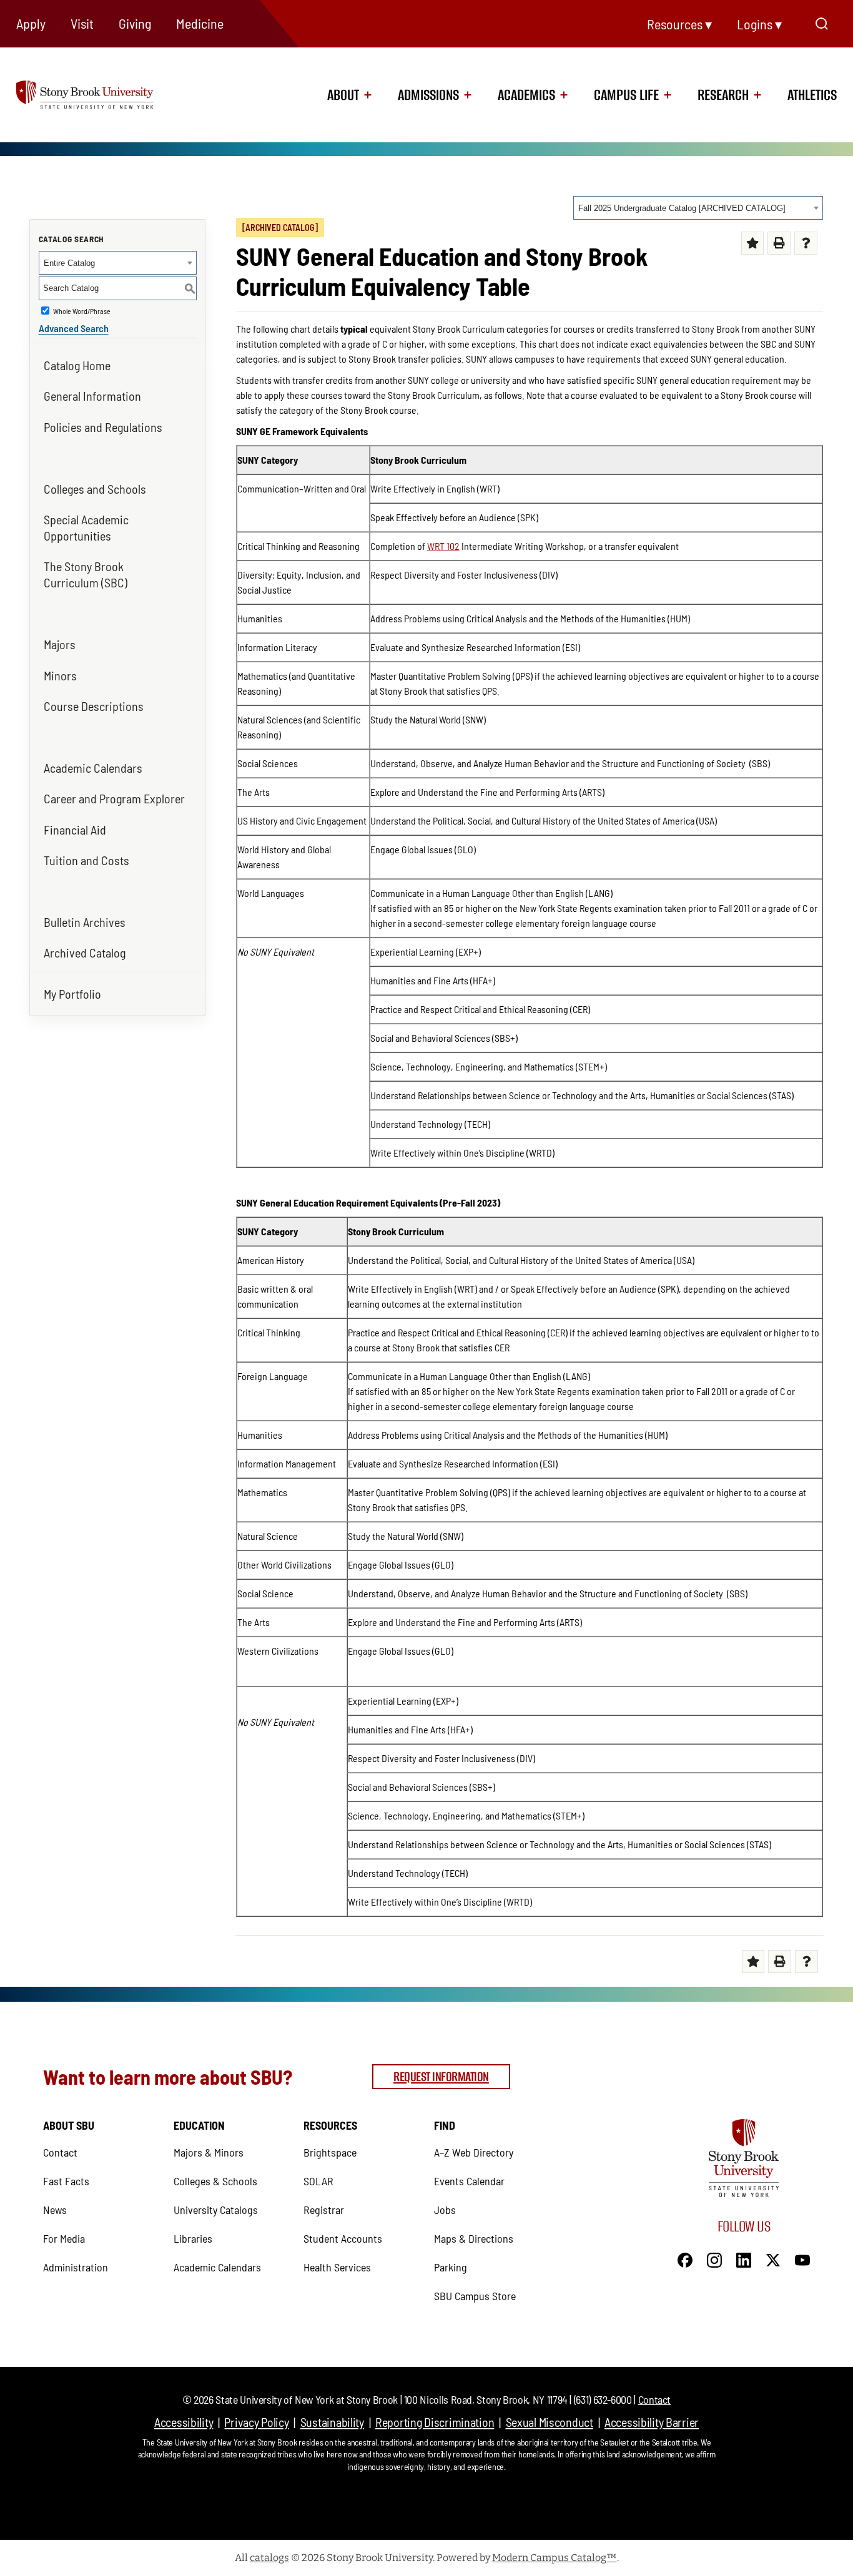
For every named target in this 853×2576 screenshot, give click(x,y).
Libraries (193, 2238)
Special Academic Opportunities (86, 527)
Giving (135, 23)
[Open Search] (822, 24)
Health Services (337, 2267)
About (343, 95)
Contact (60, 2152)
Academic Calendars (93, 768)
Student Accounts (343, 2238)
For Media (64, 2238)
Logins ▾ (759, 24)
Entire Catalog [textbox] (69, 263)
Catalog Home (77, 365)
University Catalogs (216, 2210)
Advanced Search (74, 328)
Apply (31, 23)
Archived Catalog (85, 953)
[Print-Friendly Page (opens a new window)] (779, 243)
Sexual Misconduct (550, 2422)
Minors (60, 675)
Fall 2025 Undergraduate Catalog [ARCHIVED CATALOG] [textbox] (682, 208)
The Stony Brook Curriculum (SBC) (86, 574)
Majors (60, 644)
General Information (92, 396)
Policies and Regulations (103, 427)
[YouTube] (802, 2258)
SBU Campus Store (475, 2296)
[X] (773, 2258)
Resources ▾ (679, 24)
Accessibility (184, 2422)
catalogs (269, 2558)
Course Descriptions (94, 706)
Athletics (812, 95)
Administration (76, 2267)
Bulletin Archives (85, 922)
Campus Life (626, 95)
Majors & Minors (209, 2152)
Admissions (428, 95)
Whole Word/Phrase (82, 311)
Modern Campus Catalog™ (555, 2558)
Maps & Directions (474, 2238)
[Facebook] (685, 2258)
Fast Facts (66, 2181)
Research (723, 95)
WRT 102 (443, 546)
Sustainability (332, 2422)
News (55, 2210)
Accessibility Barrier (652, 2422)
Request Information (441, 2076)
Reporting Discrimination (435, 2422)
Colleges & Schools (215, 2181)
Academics (526, 95)
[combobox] (698, 208)
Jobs (445, 2210)
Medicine (200, 23)
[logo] (101, 94)
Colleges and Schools (95, 489)
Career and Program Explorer (114, 798)
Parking (451, 2267)
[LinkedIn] (744, 2258)
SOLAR (318, 2181)
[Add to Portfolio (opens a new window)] (753, 243)
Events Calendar (469, 2181)
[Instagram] (714, 2258)
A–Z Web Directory (474, 2152)
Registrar (324, 2210)
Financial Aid (75, 830)
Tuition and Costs (86, 860)
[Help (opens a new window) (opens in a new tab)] (806, 243)
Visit (82, 23)
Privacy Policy (256, 2422)
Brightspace (330, 2152)
